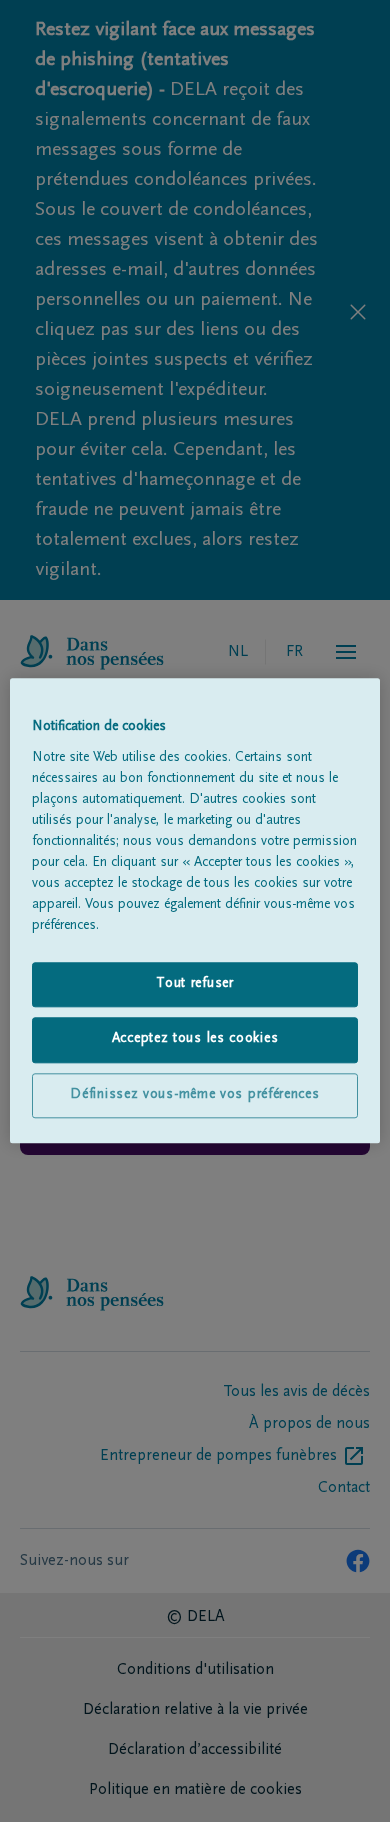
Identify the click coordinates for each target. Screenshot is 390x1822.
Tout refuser (194, 984)
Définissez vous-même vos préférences (194, 1095)
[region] (195, 910)
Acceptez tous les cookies (195, 1040)
